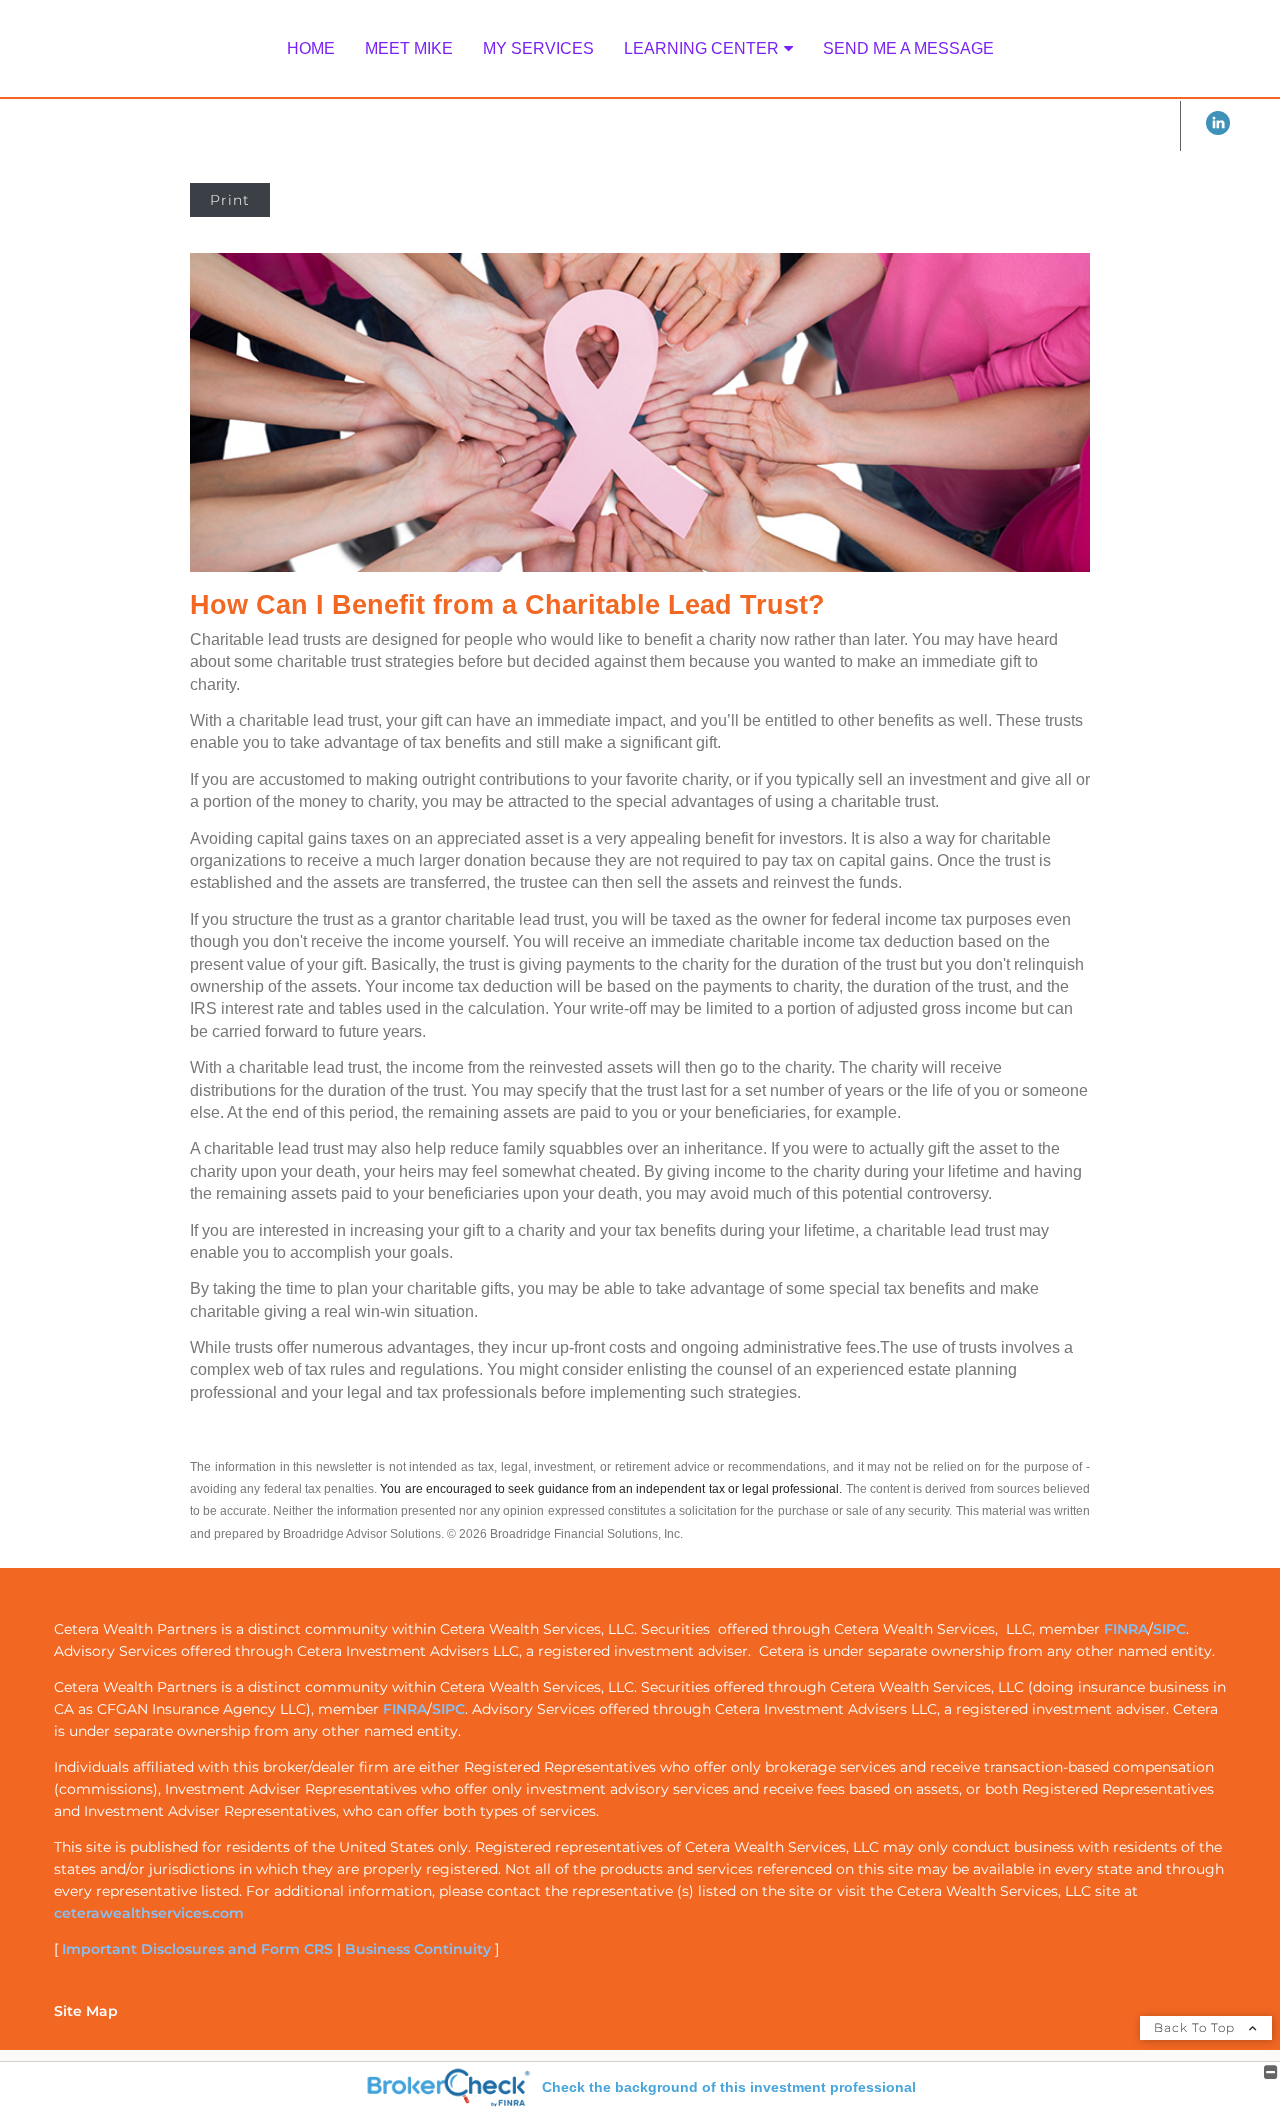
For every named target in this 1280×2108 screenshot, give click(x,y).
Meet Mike (409, 48)
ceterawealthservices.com (149, 1913)
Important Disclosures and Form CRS (197, 1949)
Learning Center (701, 48)
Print (230, 200)
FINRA (1126, 1629)
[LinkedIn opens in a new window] (1218, 130)
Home (311, 48)
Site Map (86, 2011)
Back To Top (1196, 2027)
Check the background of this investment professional (729, 2087)
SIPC (1169, 1629)
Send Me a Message (908, 48)
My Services (538, 48)
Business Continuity (418, 1949)
